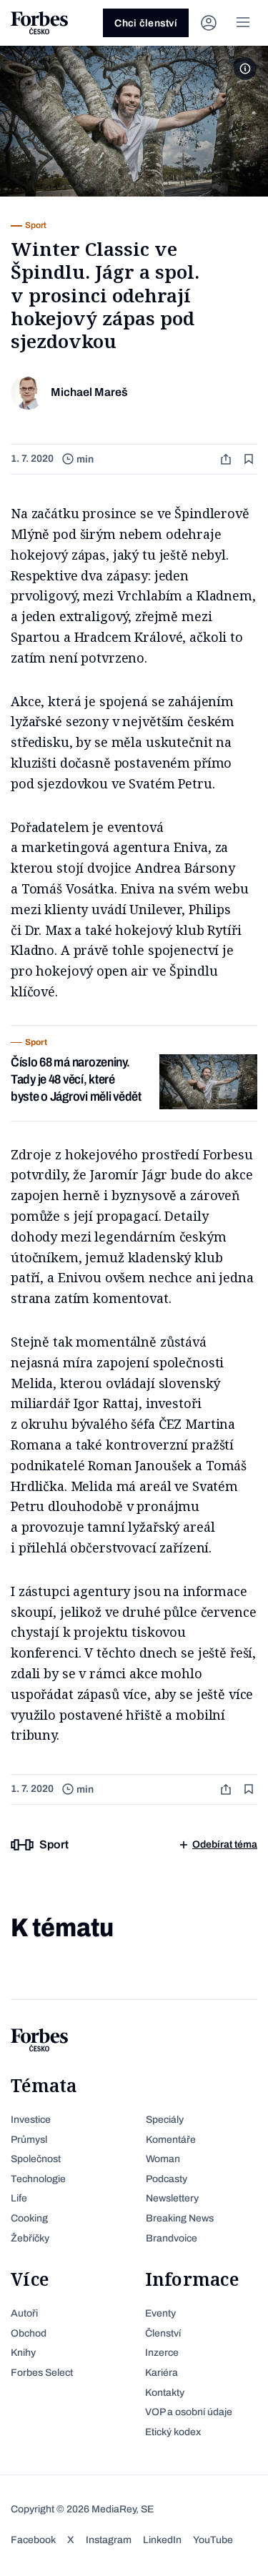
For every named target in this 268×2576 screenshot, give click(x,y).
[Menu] (243, 23)
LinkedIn (162, 2540)
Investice (31, 2120)
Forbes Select (42, 2373)
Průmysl (29, 2140)
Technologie (38, 2179)
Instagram (109, 2540)
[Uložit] (250, 459)
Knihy (23, 2353)
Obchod (29, 2333)
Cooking (29, 2218)
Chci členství (146, 23)
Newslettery (172, 2198)
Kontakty (165, 2393)
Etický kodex (173, 2432)
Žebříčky (30, 2238)
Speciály (165, 2120)
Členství (163, 2333)
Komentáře (171, 2140)
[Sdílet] (227, 459)
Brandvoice (172, 2238)
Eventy (160, 2313)
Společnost (36, 2159)
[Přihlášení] (209, 23)
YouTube (213, 2540)
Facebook (33, 2540)
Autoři (24, 2313)
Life (19, 2198)
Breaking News (180, 2218)
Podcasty (167, 2179)
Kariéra (162, 2373)
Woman (163, 2159)
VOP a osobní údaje (189, 2412)
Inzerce (162, 2353)
